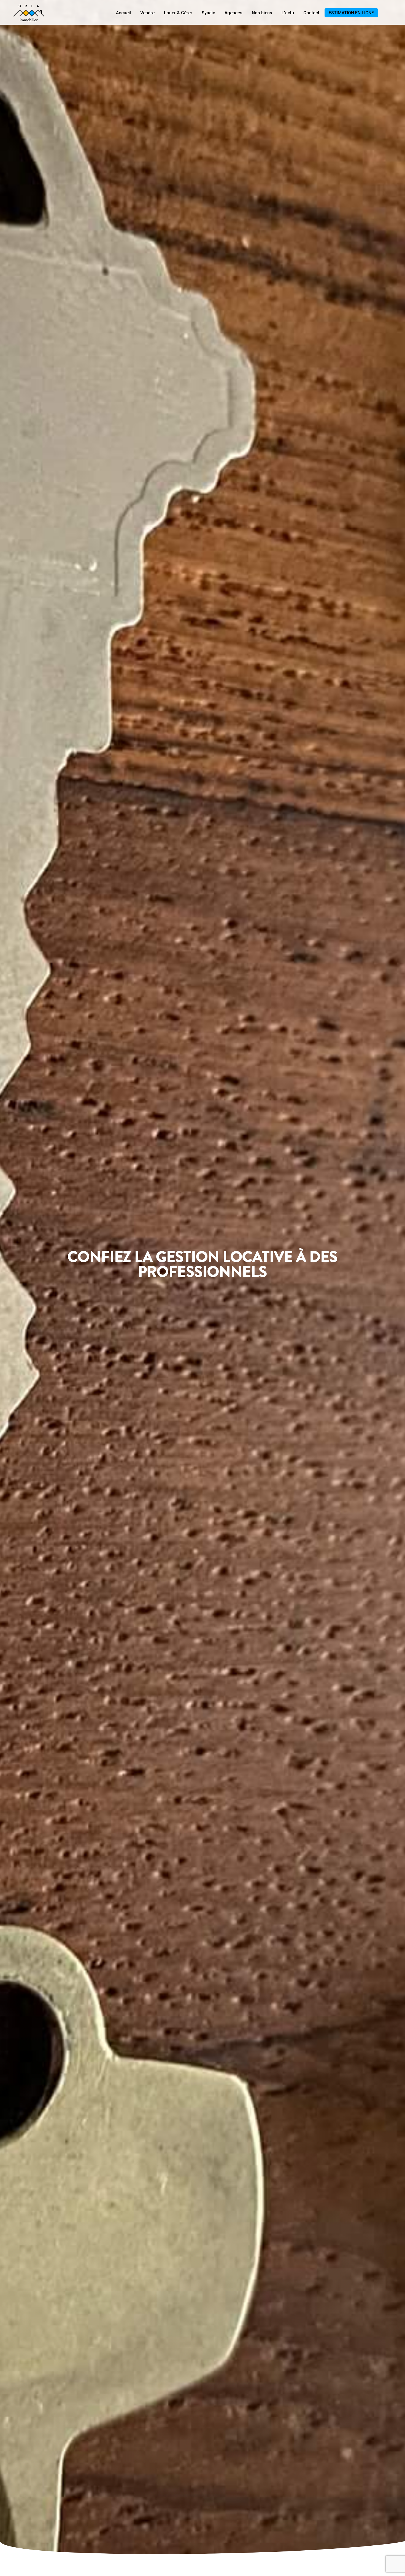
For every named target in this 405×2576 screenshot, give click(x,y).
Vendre (147, 13)
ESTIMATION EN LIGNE (351, 13)
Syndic (208, 13)
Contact (311, 13)
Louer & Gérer (178, 13)
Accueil (123, 13)
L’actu (288, 13)
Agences (233, 13)
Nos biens (262, 13)
